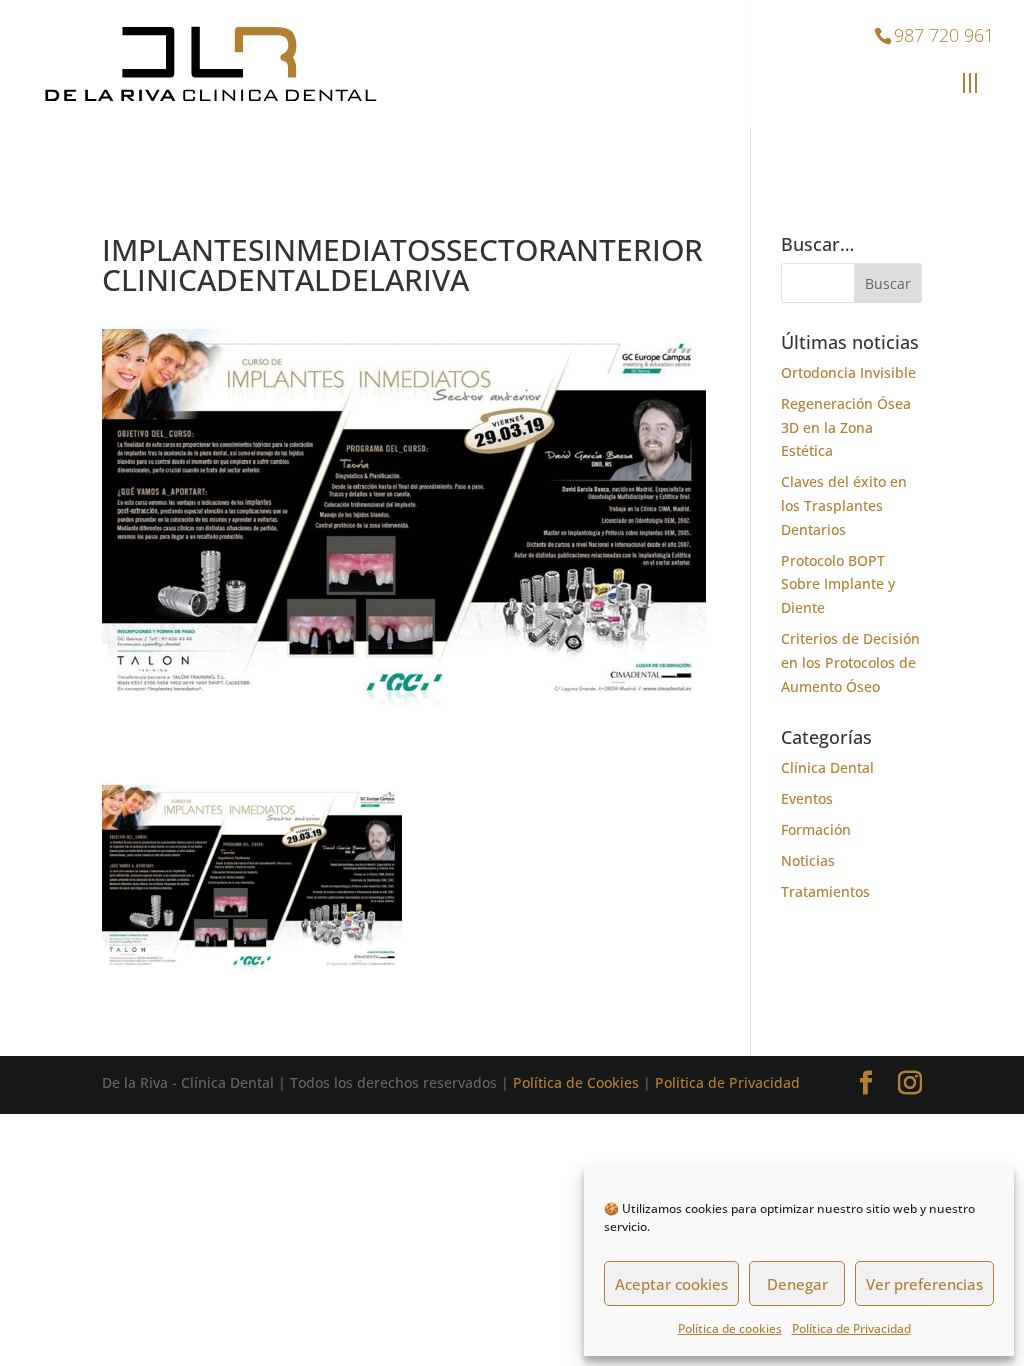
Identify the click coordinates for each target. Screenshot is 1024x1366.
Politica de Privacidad (727, 1082)
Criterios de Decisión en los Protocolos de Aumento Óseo (850, 662)
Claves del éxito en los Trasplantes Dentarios (844, 505)
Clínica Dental (827, 767)
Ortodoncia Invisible (848, 372)
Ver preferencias (924, 1284)
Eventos (807, 798)
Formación (816, 829)
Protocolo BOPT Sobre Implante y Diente (838, 584)
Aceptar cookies (671, 1284)
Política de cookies (730, 1328)
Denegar (797, 1284)
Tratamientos (825, 891)
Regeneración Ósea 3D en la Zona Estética (846, 427)
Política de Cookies (576, 1082)
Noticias (808, 860)
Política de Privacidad (851, 1328)
